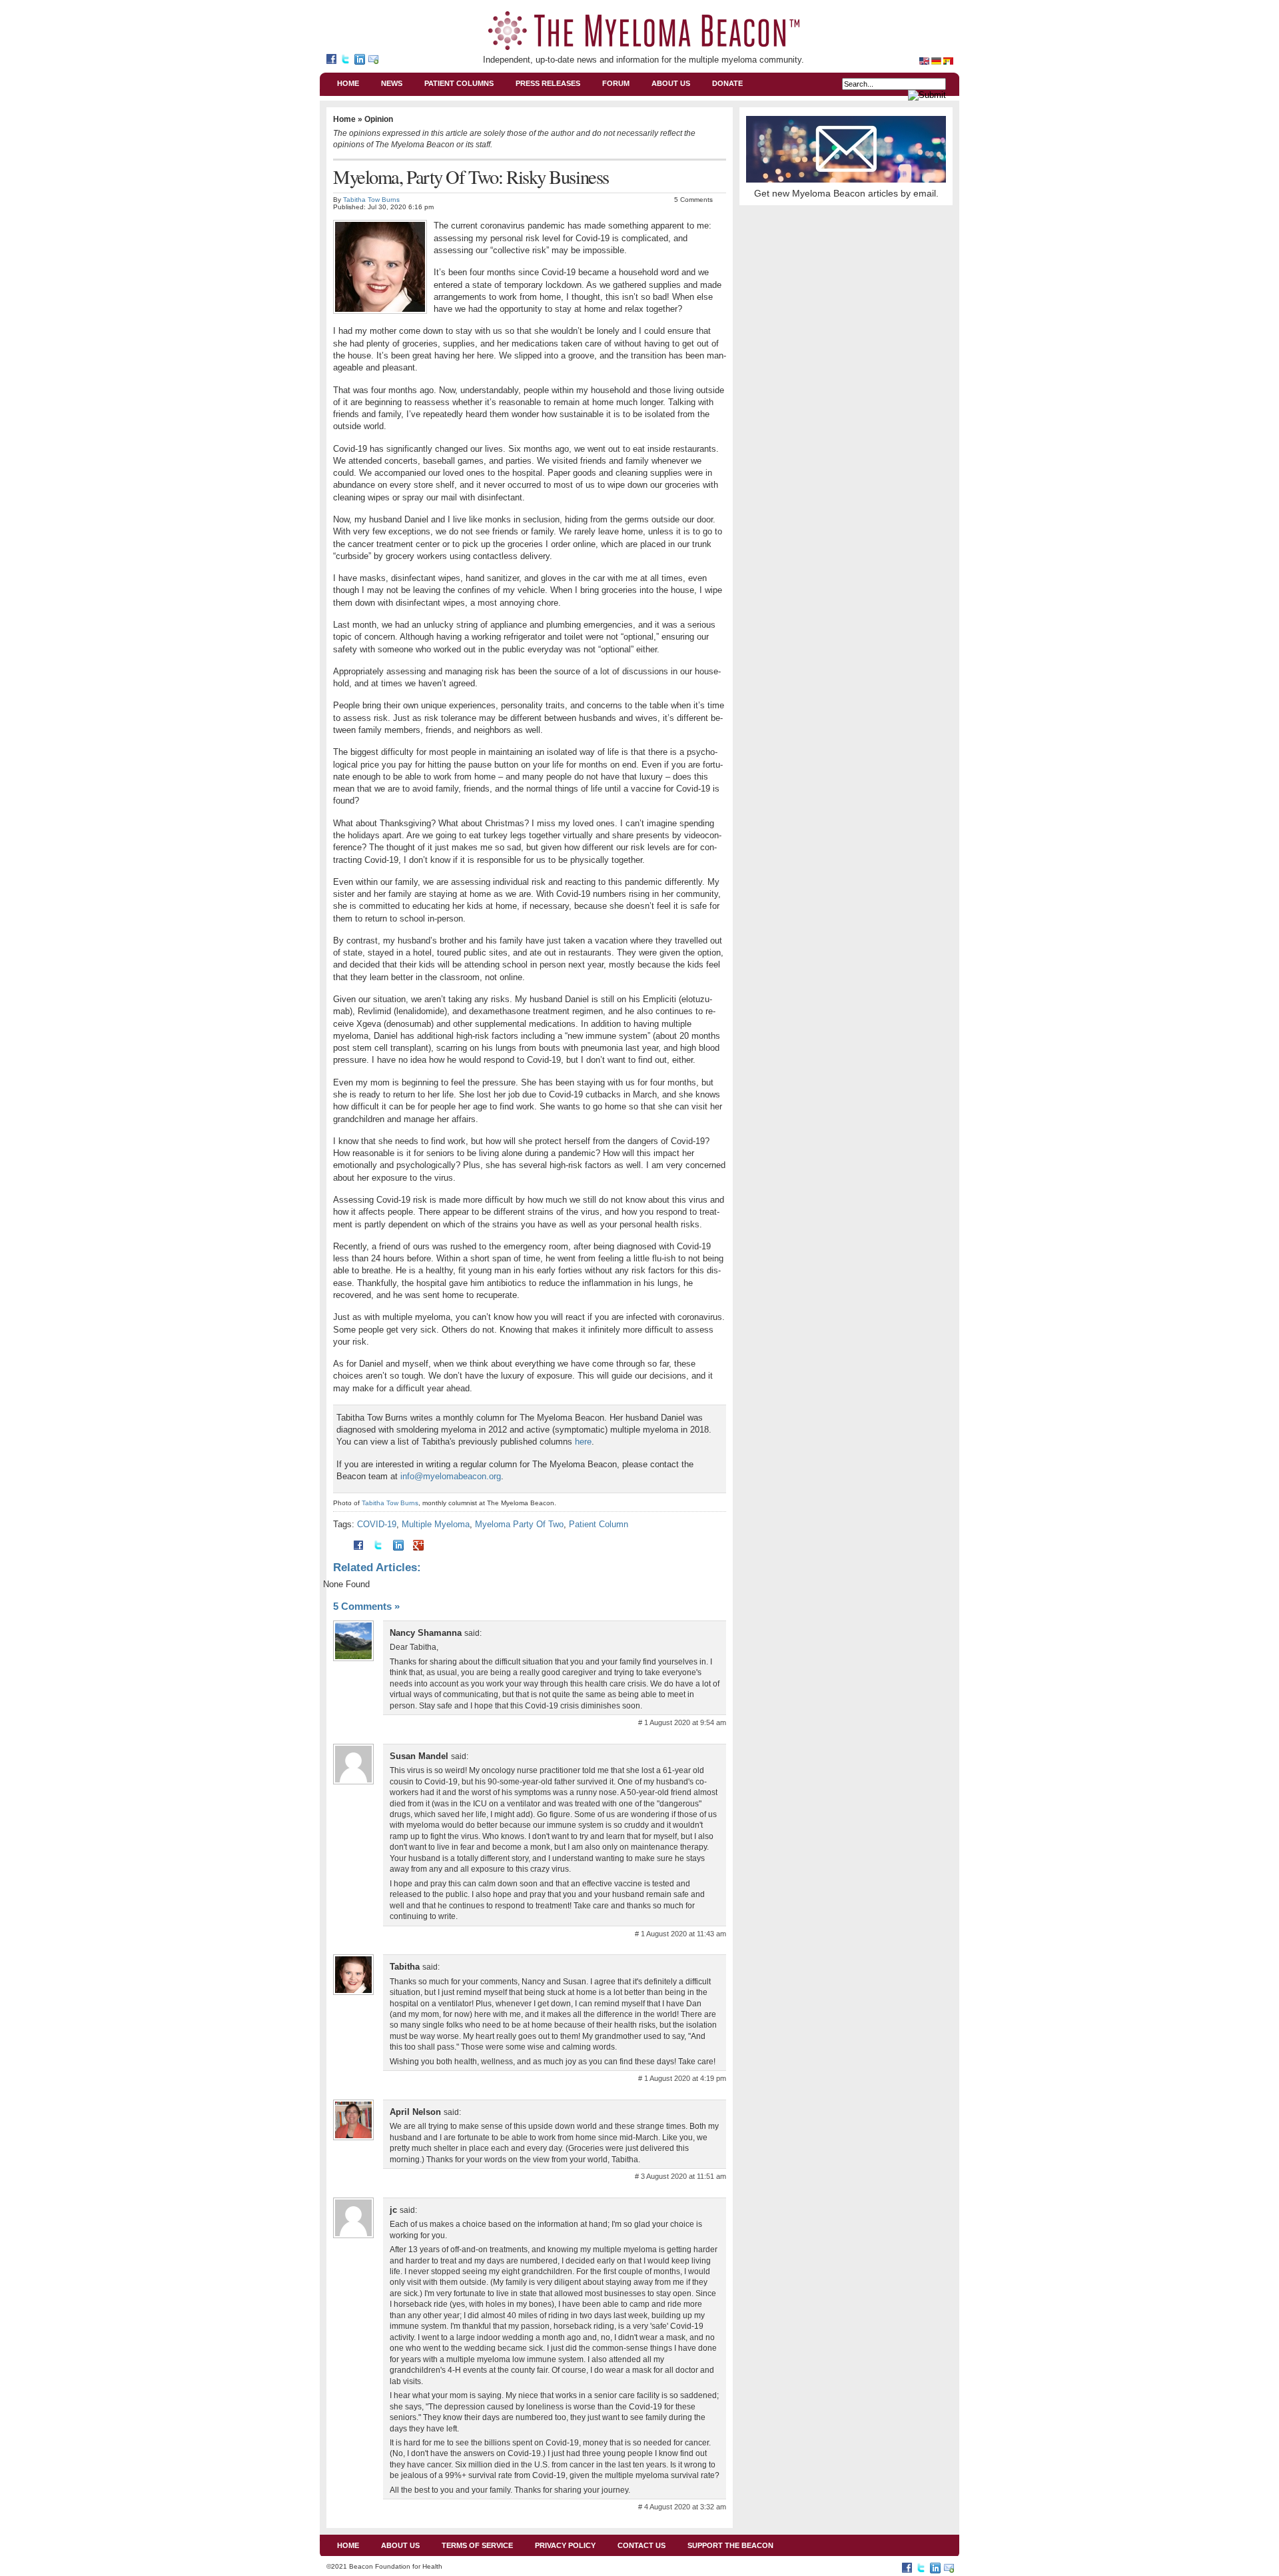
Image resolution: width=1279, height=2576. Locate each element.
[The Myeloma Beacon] (644, 31)
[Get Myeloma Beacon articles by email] (375, 61)
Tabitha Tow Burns (371, 200)
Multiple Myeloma (436, 1524)
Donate (727, 83)
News (392, 83)
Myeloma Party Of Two (519, 1524)
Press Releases (548, 83)
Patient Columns (459, 83)
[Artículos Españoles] (948, 57)
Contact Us (641, 2545)
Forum (616, 83)
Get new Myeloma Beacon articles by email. (846, 193)
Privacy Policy (565, 2545)
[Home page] (925, 57)
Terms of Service (477, 2545)
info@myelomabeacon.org (451, 1476)
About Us (671, 83)
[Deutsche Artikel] (937, 57)
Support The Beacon (730, 2545)
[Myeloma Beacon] (333, 61)
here (583, 1442)
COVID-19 (377, 1524)
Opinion (379, 119)
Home (348, 83)
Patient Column (599, 1524)
